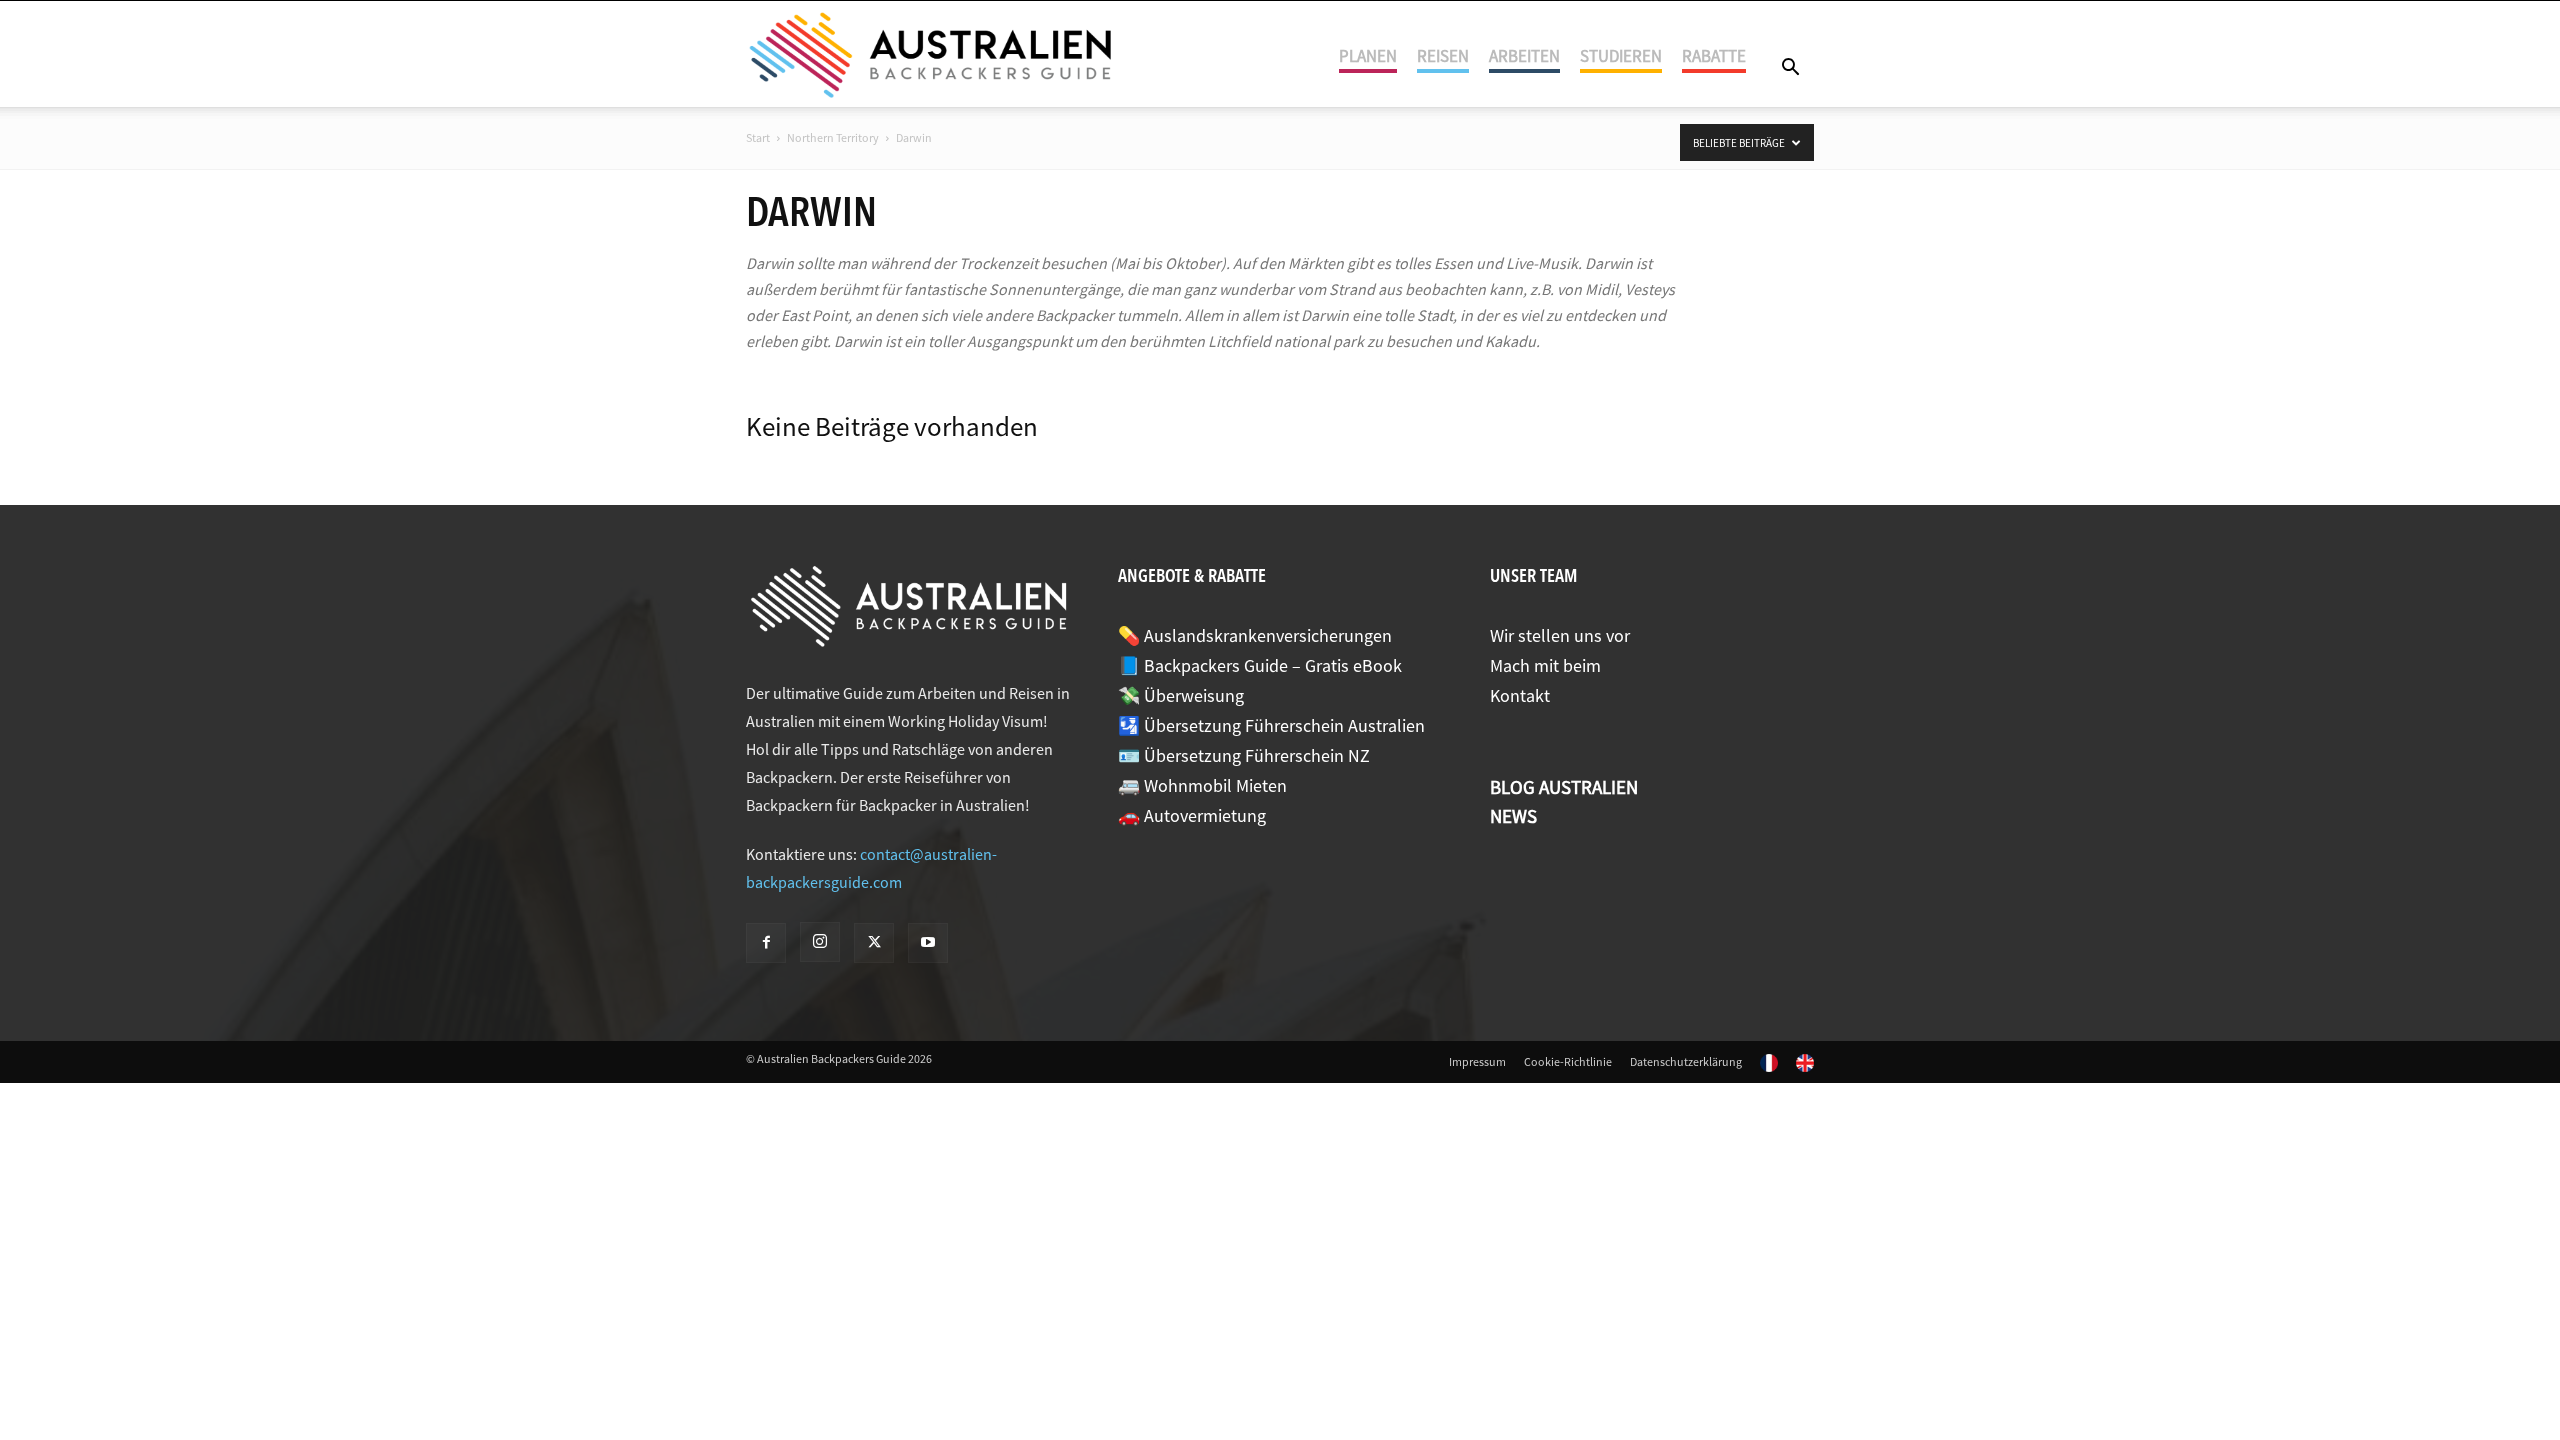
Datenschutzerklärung (1686, 1061)
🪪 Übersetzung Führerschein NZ (1244, 755)
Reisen (1443, 56)
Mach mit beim (1545, 665)
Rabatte (1714, 56)
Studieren (1621, 56)
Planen (1368, 56)
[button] (1790, 68)
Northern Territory (833, 137)
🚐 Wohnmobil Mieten (1202, 785)
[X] (874, 943)
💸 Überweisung (1181, 695)
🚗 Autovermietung (1192, 815)
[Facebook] (766, 943)
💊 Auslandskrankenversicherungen (1255, 635)
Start (758, 137)
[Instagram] (820, 942)
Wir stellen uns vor (1560, 635)
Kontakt (1520, 695)
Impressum (1477, 1061)
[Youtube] (928, 943)
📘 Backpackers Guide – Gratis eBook (1260, 665)
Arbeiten (1524, 56)
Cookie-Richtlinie (1568, 1061)
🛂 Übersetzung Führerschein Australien (1271, 725)
